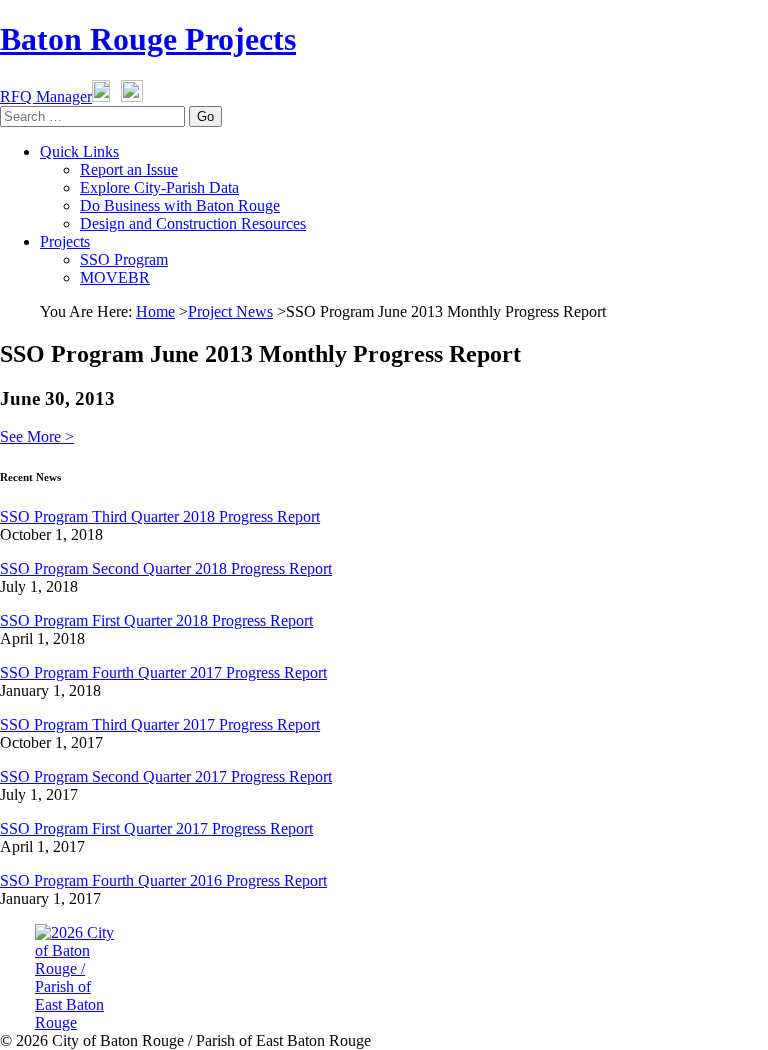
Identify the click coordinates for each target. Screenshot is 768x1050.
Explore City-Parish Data (159, 187)
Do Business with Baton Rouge (180, 205)
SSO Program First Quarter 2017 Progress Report (156, 828)
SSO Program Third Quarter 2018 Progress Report (160, 516)
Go (205, 116)
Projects (65, 241)
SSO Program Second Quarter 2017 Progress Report (166, 776)
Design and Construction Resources (193, 223)
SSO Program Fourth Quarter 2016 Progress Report (163, 880)
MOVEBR (115, 277)
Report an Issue (129, 169)
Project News (230, 311)
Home (155, 311)
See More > (37, 436)
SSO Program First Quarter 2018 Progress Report (156, 620)
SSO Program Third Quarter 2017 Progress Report (160, 724)
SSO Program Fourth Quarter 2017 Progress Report (163, 672)
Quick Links (79, 151)
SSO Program (124, 259)
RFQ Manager (46, 96)
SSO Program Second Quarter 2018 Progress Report (166, 568)
